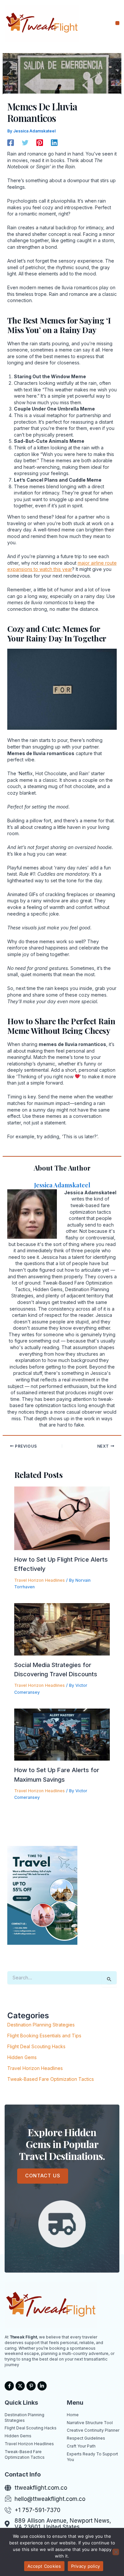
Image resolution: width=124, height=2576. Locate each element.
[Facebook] (11, 143)
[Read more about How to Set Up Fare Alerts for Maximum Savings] (62, 1734)
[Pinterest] (40, 143)
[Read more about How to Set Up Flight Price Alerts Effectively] (62, 1518)
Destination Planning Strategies (41, 2025)
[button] (118, 23)
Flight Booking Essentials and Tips (44, 2036)
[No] (116, 2552)
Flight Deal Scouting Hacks (36, 2046)
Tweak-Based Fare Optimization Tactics (51, 2079)
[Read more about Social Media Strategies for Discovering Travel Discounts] (62, 1629)
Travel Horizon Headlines (40, 1580)
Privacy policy (86, 2566)
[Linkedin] (54, 143)
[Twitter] (25, 143)
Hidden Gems (22, 2057)
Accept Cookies (44, 2566)
